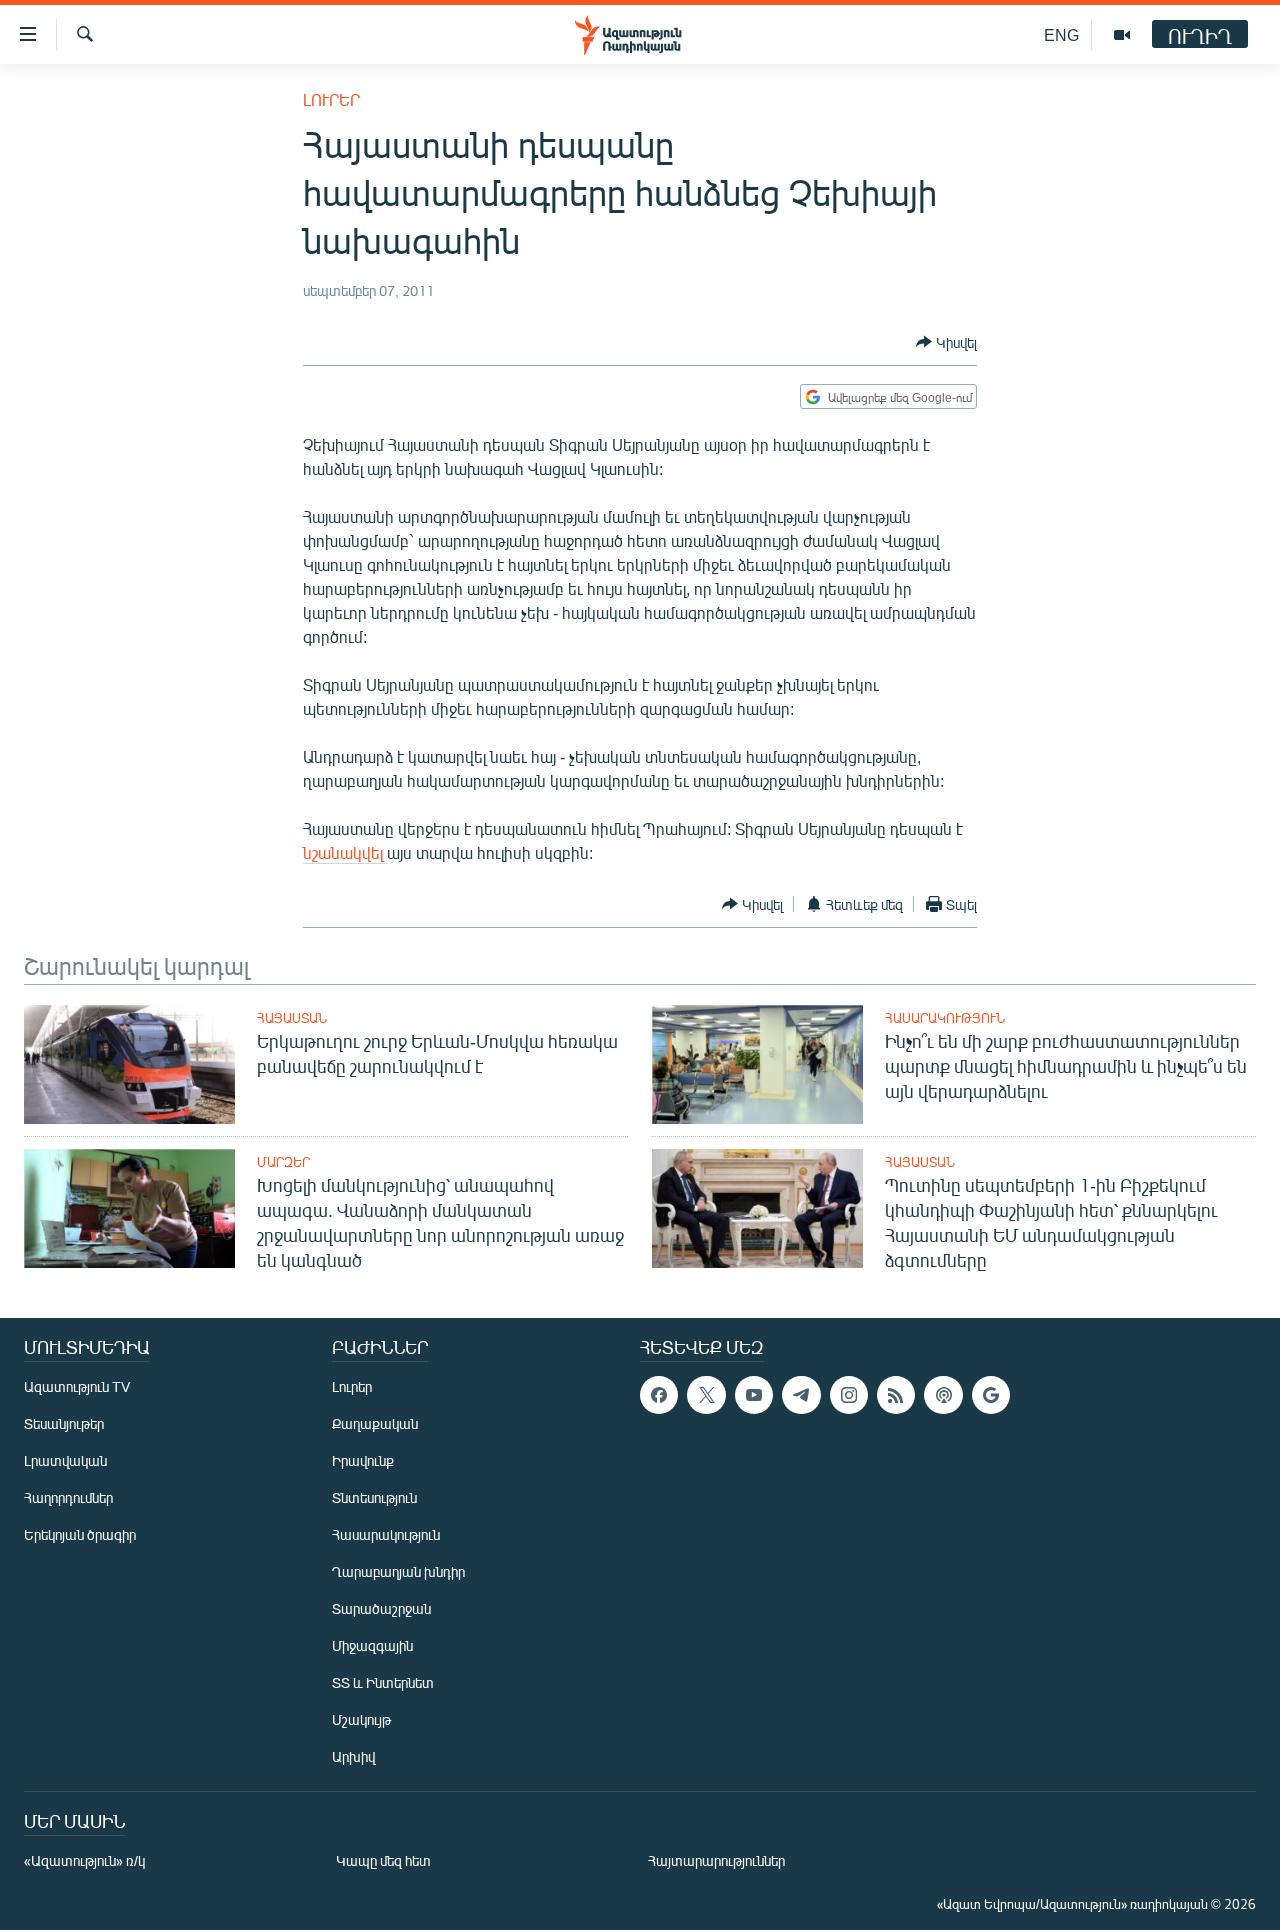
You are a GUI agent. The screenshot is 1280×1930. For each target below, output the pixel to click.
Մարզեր (283, 1162)
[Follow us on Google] (991, 1395)
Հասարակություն (945, 1018)
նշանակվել (345, 852)
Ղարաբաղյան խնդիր (398, 1571)
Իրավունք (363, 1460)
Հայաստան (292, 1018)
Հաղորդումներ (68, 1497)
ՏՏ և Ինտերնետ (383, 1682)
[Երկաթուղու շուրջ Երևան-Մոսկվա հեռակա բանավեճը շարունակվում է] (129, 1064)
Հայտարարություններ (716, 1860)
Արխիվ (353, 1756)
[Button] (946, 342)
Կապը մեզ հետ (383, 1860)
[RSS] (896, 1395)
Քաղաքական (375, 1423)
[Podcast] (943, 1395)
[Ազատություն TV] (1122, 35)
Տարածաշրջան (381, 1608)
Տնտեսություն (374, 1497)
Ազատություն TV (77, 1386)
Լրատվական (65, 1460)
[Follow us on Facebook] (659, 1395)
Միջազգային (372, 1645)
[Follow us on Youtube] (754, 1395)
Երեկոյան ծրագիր (80, 1534)
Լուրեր (331, 99)
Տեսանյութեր (64, 1423)
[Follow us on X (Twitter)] (706, 1395)
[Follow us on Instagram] (849, 1395)
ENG (1061, 34)
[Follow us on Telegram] (801, 1395)
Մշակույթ (361, 1719)
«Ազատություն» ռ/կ (84, 1860)
